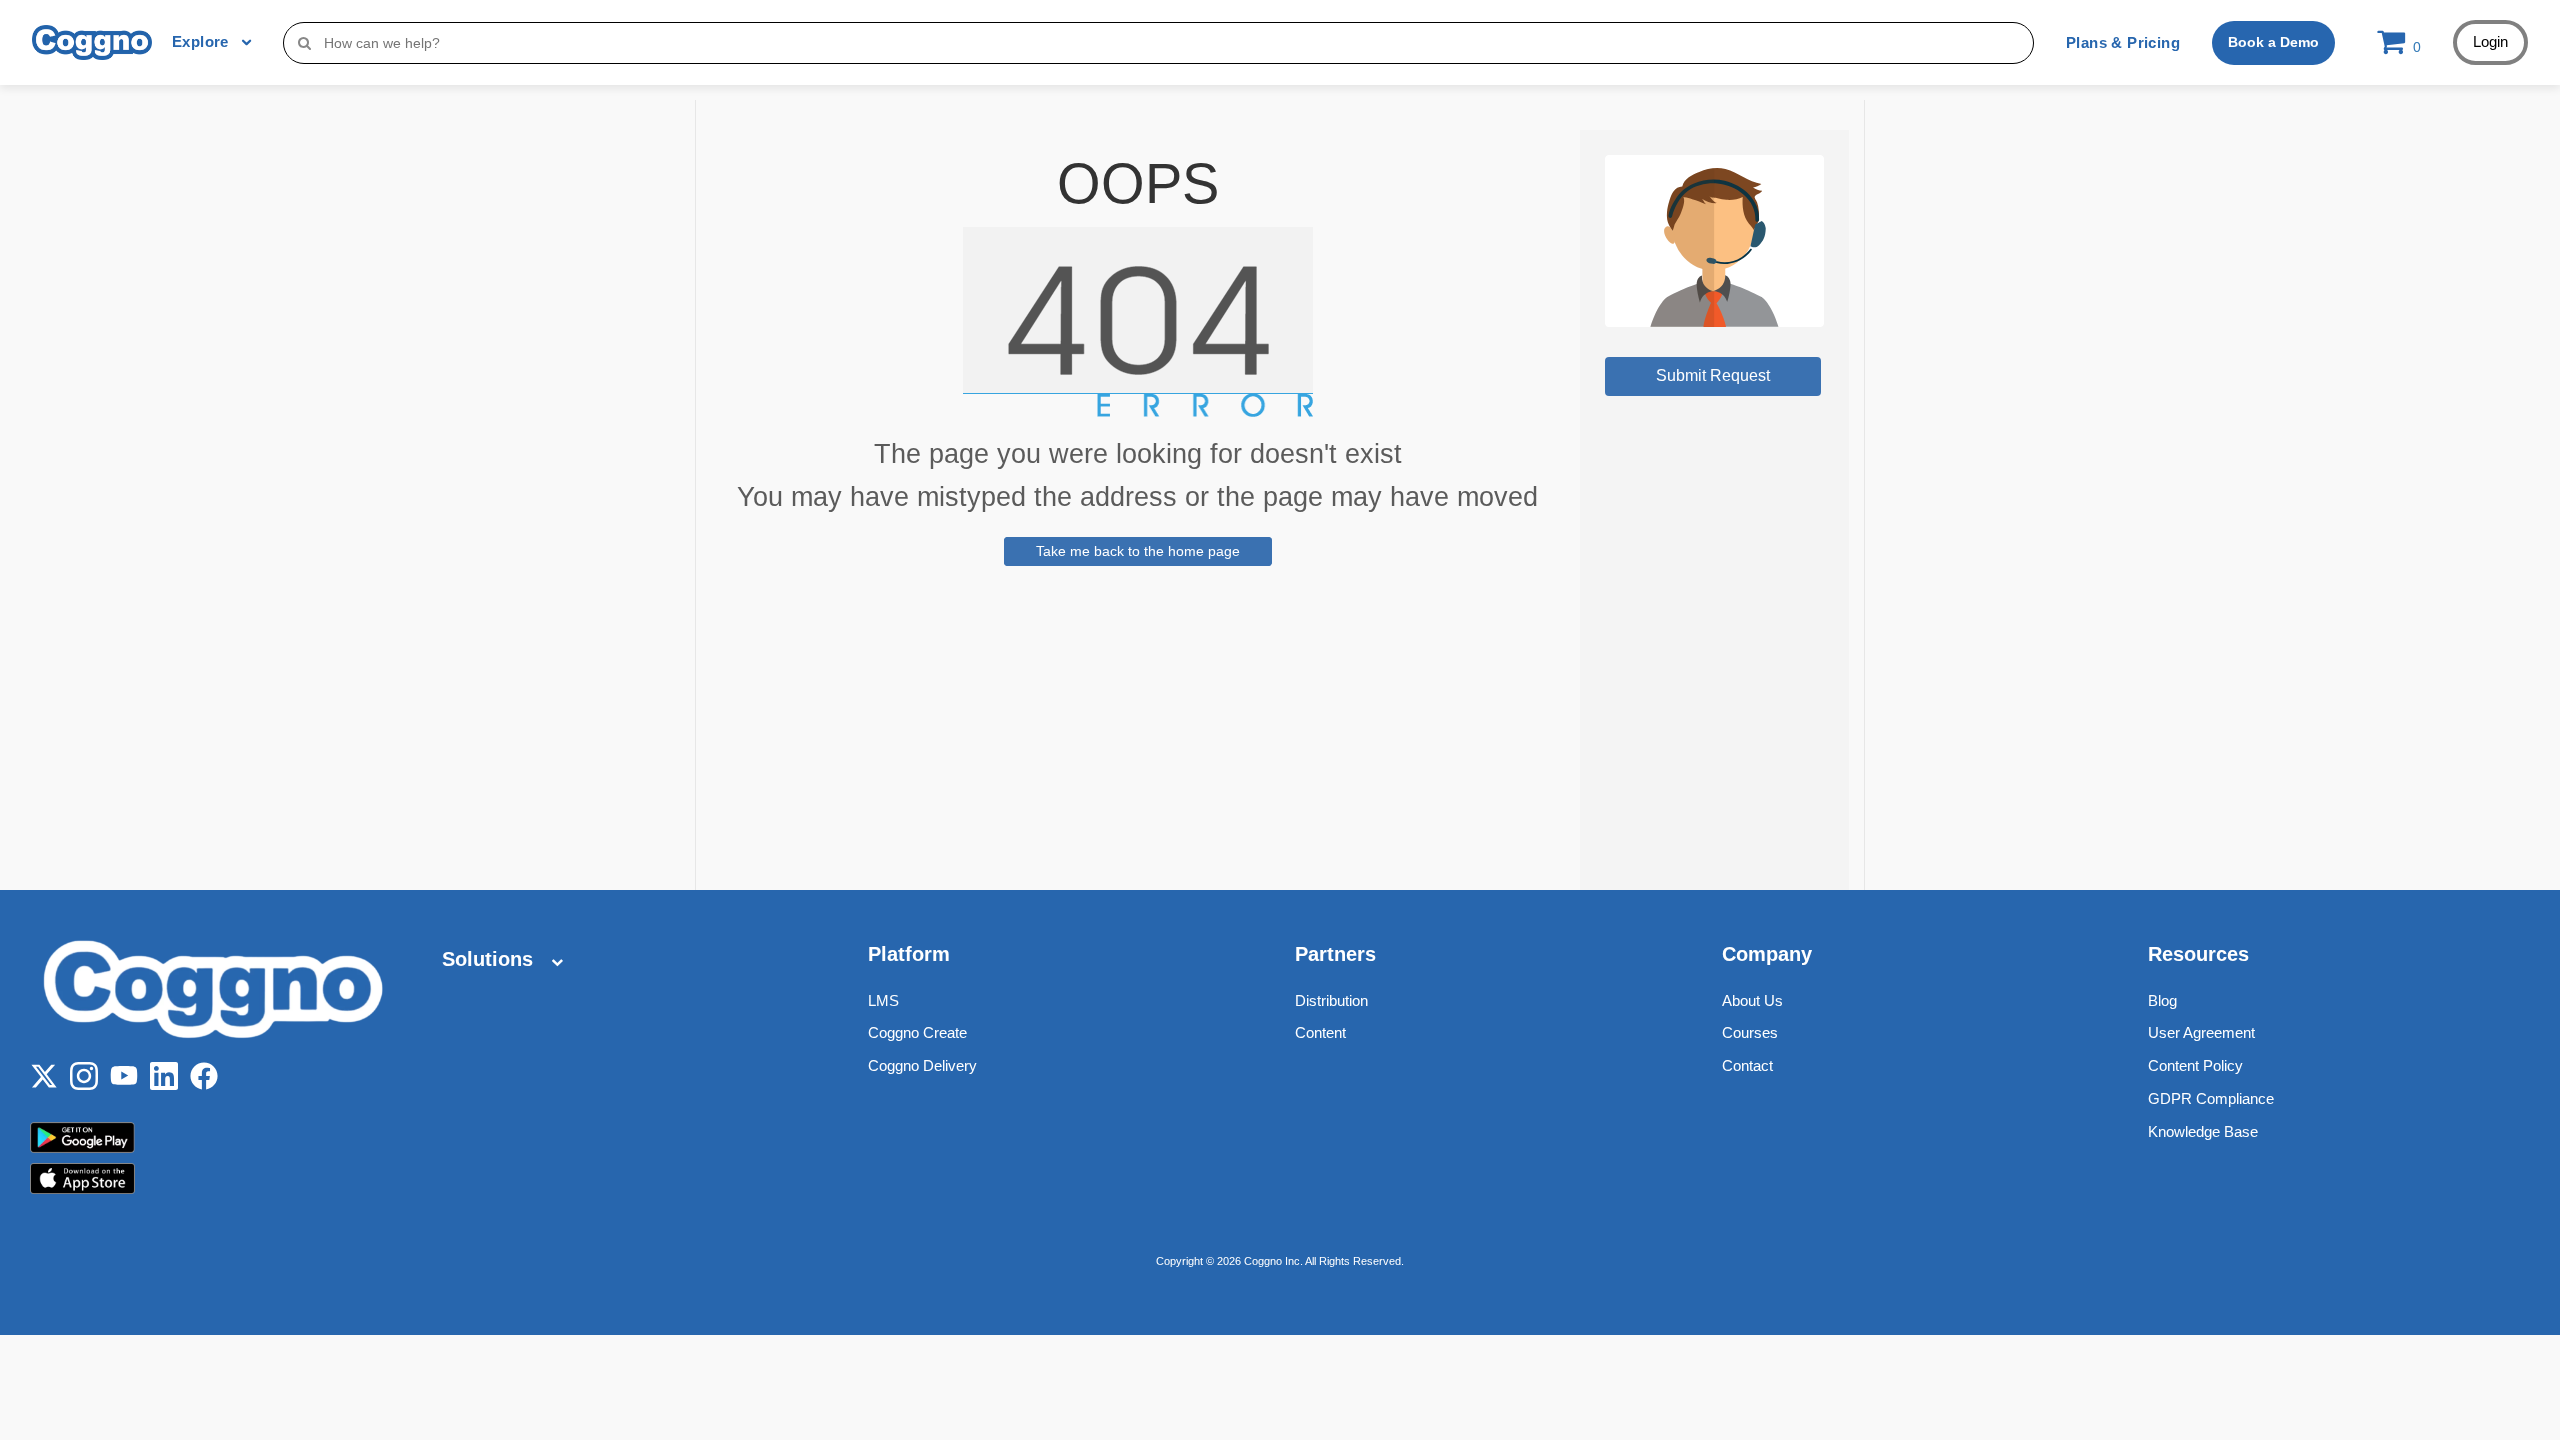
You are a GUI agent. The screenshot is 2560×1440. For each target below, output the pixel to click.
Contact (1747, 1065)
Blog (2162, 1000)
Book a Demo (2273, 42)
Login (2490, 41)
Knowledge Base (2203, 1131)
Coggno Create (917, 1032)
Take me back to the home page (1138, 551)
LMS (883, 1000)
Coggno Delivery (922, 1065)
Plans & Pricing (2123, 42)
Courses (1750, 1032)
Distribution (1331, 1000)
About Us (1752, 1000)
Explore (202, 41)
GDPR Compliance (2211, 1098)
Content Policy (2195, 1065)
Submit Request (1713, 375)
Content (1320, 1032)
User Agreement (2201, 1032)
